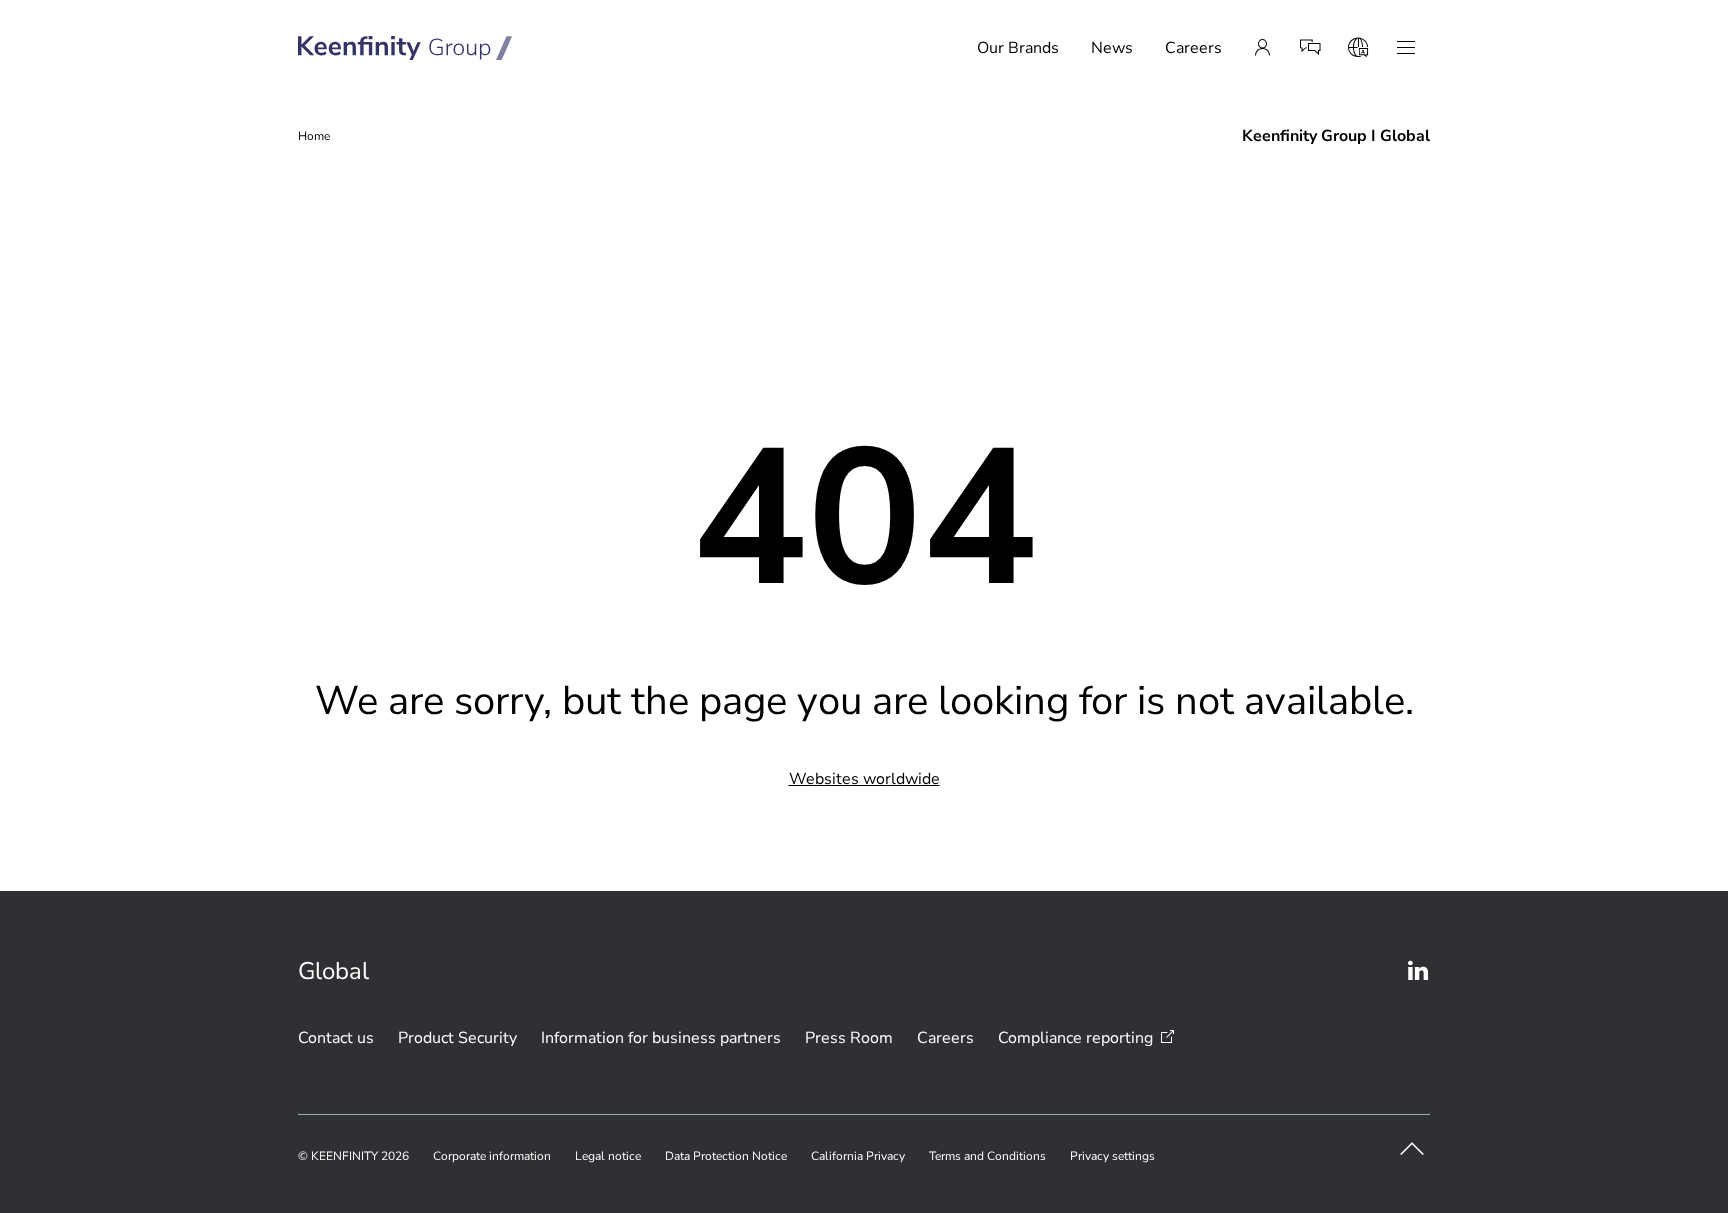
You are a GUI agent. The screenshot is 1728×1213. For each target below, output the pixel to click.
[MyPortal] (1262, 48)
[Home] (405, 48)
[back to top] (1412, 1149)
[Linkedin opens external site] (1418, 971)
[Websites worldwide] (1358, 48)
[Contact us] (1310, 48)
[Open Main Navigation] (1406, 48)
